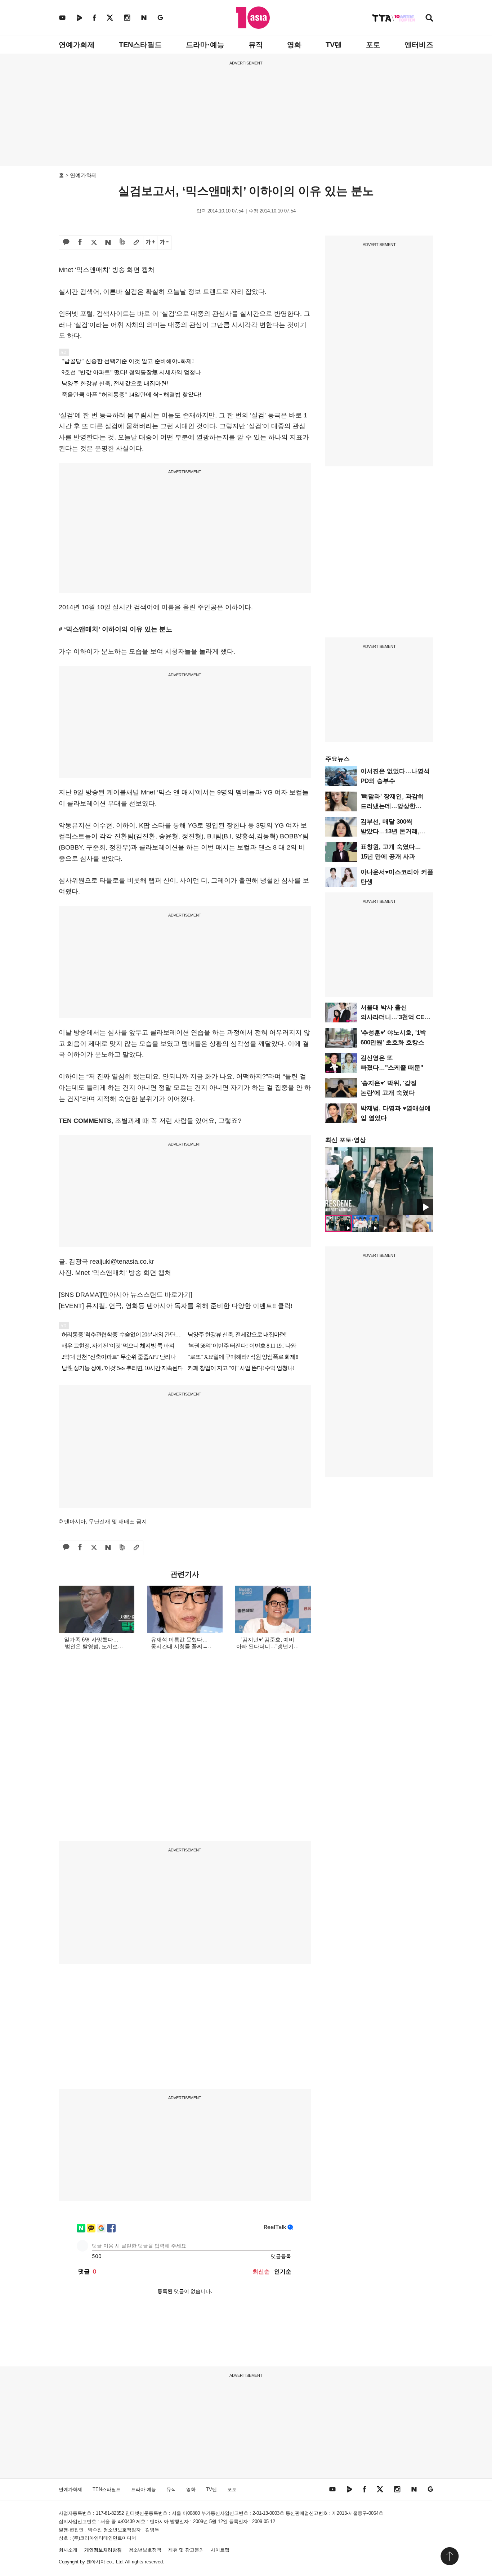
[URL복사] (136, 243)
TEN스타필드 (140, 45)
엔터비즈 (419, 45)
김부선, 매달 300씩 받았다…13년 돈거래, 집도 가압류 (390, 831)
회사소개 (68, 2550)
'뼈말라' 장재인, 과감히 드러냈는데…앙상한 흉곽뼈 (392, 806)
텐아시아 (96, 2562)
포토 (373, 45)
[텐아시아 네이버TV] (79, 17)
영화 (294, 45)
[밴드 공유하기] (122, 243)
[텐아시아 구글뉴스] (160, 17)
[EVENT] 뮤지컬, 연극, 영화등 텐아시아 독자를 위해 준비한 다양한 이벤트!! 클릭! (176, 1306)
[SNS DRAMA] (80, 1295)
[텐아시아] (253, 18)
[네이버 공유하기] (108, 243)
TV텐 (334, 45)
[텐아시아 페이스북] (94, 17)
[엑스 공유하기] (94, 243)
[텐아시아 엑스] (110, 17)
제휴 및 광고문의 (186, 2550)
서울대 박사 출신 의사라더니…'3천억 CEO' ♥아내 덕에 (395, 1017)
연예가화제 (77, 45)
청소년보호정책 (145, 2550)
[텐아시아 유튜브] (62, 17)
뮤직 (256, 45)
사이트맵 (220, 2550)
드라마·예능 (205, 45)
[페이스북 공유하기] (80, 243)
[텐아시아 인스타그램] (127, 17)
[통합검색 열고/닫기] (429, 19)
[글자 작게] (164, 243)
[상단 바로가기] (449, 2556)
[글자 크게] (150, 243)
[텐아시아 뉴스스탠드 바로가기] (147, 1295)
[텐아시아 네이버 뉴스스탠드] (144, 17)
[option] (379, 1181)
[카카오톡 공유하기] (66, 243)
